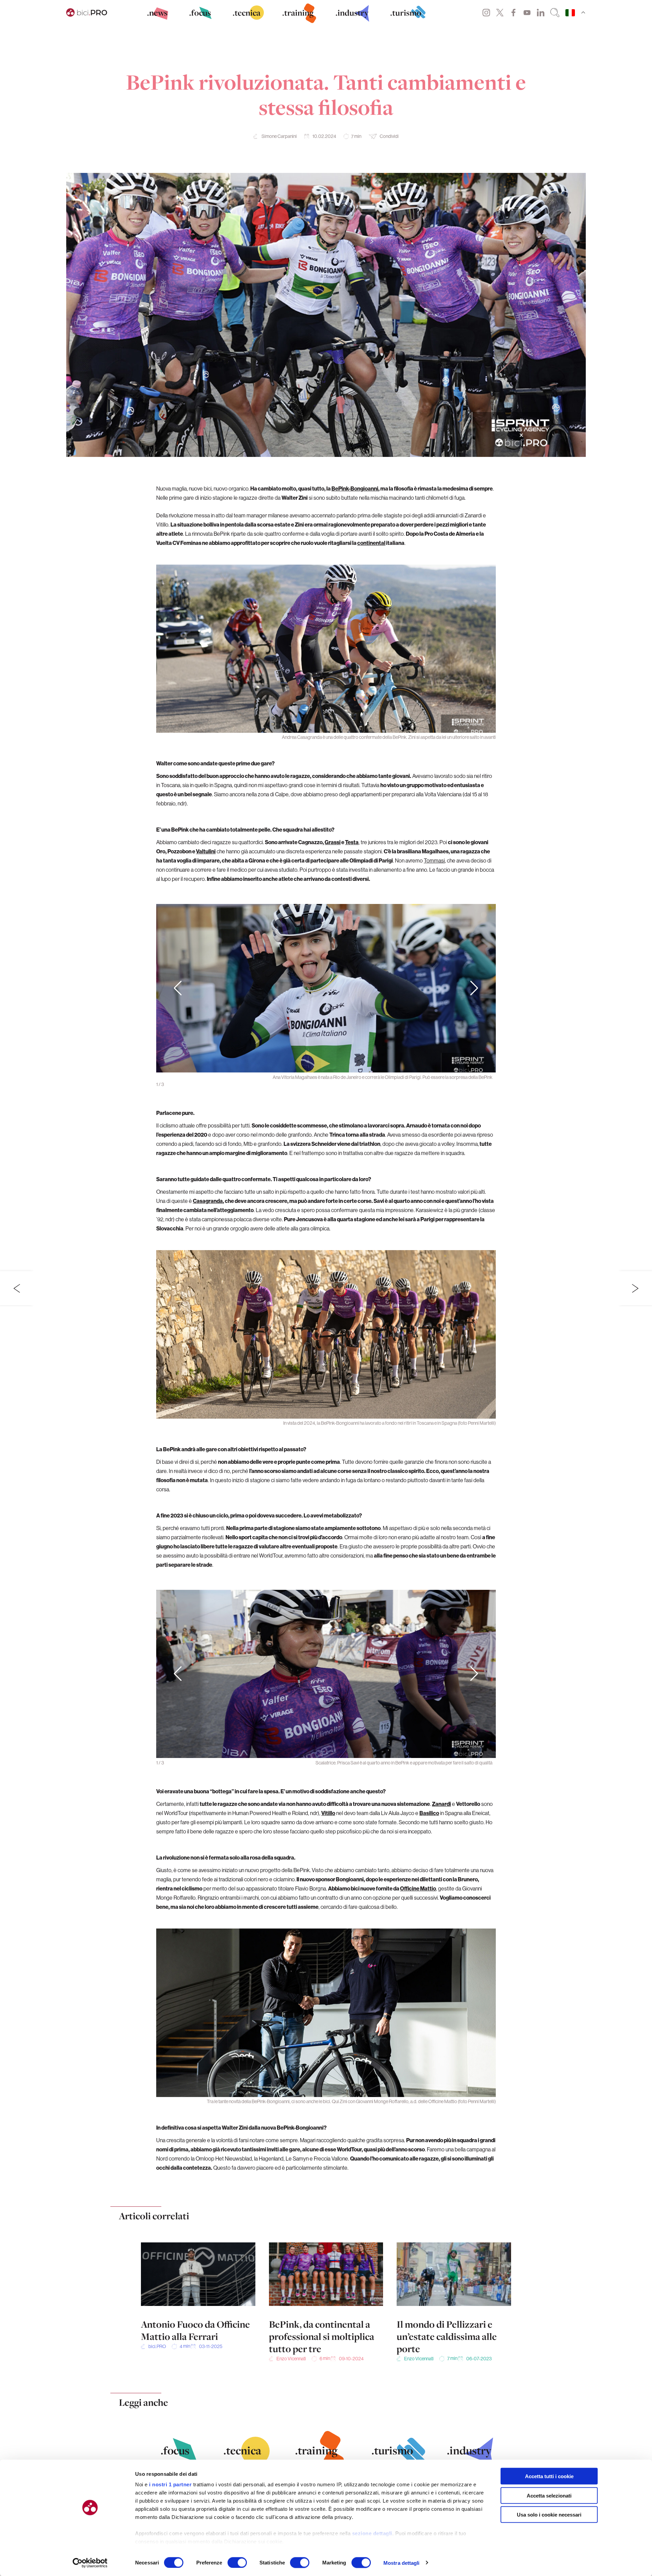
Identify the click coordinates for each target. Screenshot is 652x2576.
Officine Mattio (418, 1888)
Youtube (527, 13)
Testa (352, 842)
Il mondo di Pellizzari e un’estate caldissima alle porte (447, 2337)
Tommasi (434, 860)
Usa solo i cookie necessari (549, 2515)
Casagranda (208, 1201)
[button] (474, 988)
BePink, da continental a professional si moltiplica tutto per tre (322, 2337)
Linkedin (541, 13)
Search (555, 13)
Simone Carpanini (279, 136)
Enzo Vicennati (291, 2359)
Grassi (333, 842)
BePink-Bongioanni (355, 488)
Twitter (500, 13)
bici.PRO (157, 2346)
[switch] (237, 2562)
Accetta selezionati (549, 2495)
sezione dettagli (372, 2533)
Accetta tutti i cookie (549, 2476)
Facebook (513, 13)
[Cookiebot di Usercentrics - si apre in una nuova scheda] (90, 2563)
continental (371, 543)
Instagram (486, 13)
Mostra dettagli (402, 2563)
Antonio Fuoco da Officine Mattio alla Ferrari (195, 2330)
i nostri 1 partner (170, 2484)
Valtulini (206, 851)
